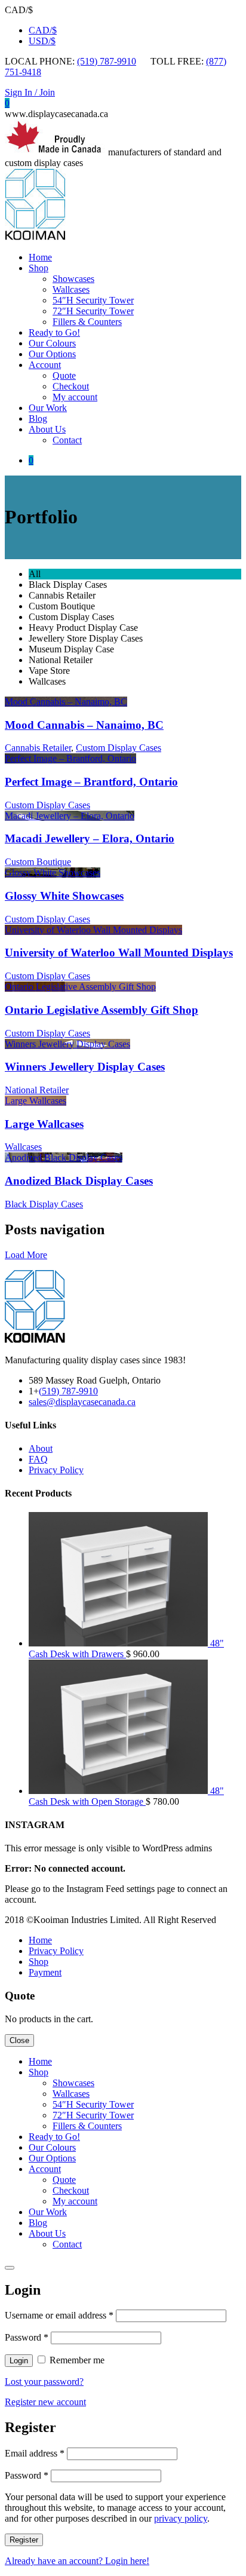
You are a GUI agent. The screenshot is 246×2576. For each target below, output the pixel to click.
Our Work (48, 408)
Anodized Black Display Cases (79, 1181)
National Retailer (37, 1090)
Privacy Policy (56, 1470)
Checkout (71, 386)
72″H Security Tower (93, 311)
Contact (67, 440)
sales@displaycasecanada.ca (82, 1402)
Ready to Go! (54, 332)
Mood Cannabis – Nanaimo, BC (84, 725)
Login (19, 2361)
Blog (38, 418)
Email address (35, 2453)
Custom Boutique (38, 862)
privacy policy (181, 2518)
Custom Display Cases (119, 748)
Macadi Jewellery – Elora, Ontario (90, 838)
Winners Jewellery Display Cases (85, 1067)
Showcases (73, 279)
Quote (64, 375)
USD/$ (42, 41)
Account (45, 365)
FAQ (38, 1459)
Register (24, 2540)
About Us (47, 429)
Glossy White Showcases (64, 896)
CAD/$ (43, 30)
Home (40, 257)
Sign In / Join (30, 92)
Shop (39, 268)
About (41, 1448)
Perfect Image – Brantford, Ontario (91, 782)
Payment (45, 1972)
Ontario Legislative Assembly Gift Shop (102, 1010)
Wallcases (71, 289)
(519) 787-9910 (107, 61)
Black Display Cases (44, 1204)
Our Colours (52, 343)
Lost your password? (44, 2382)
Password (27, 2337)
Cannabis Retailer (38, 748)
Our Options (52, 354)
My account (75, 397)
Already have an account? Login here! (77, 2561)
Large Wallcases (44, 1124)
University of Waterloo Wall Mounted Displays (119, 953)
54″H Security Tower (93, 300)
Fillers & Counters (87, 322)
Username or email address (59, 2315)
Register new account (45, 2402)
